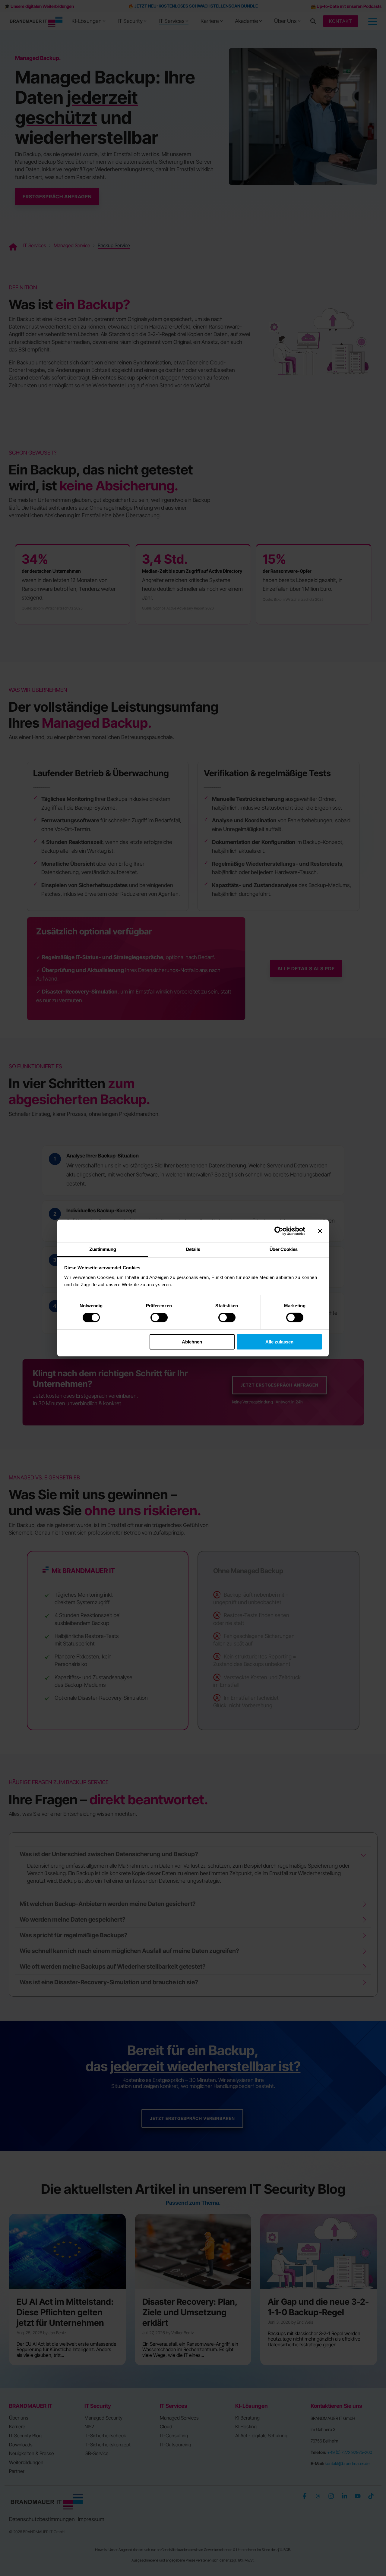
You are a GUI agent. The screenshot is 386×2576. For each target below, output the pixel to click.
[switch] (159, 1318)
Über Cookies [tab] (284, 1249)
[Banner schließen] (320, 1231)
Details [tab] (193, 1249)
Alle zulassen (279, 1342)
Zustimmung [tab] (103, 1249)
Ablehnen (192, 1342)
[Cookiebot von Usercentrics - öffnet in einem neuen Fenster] (279, 1231)
